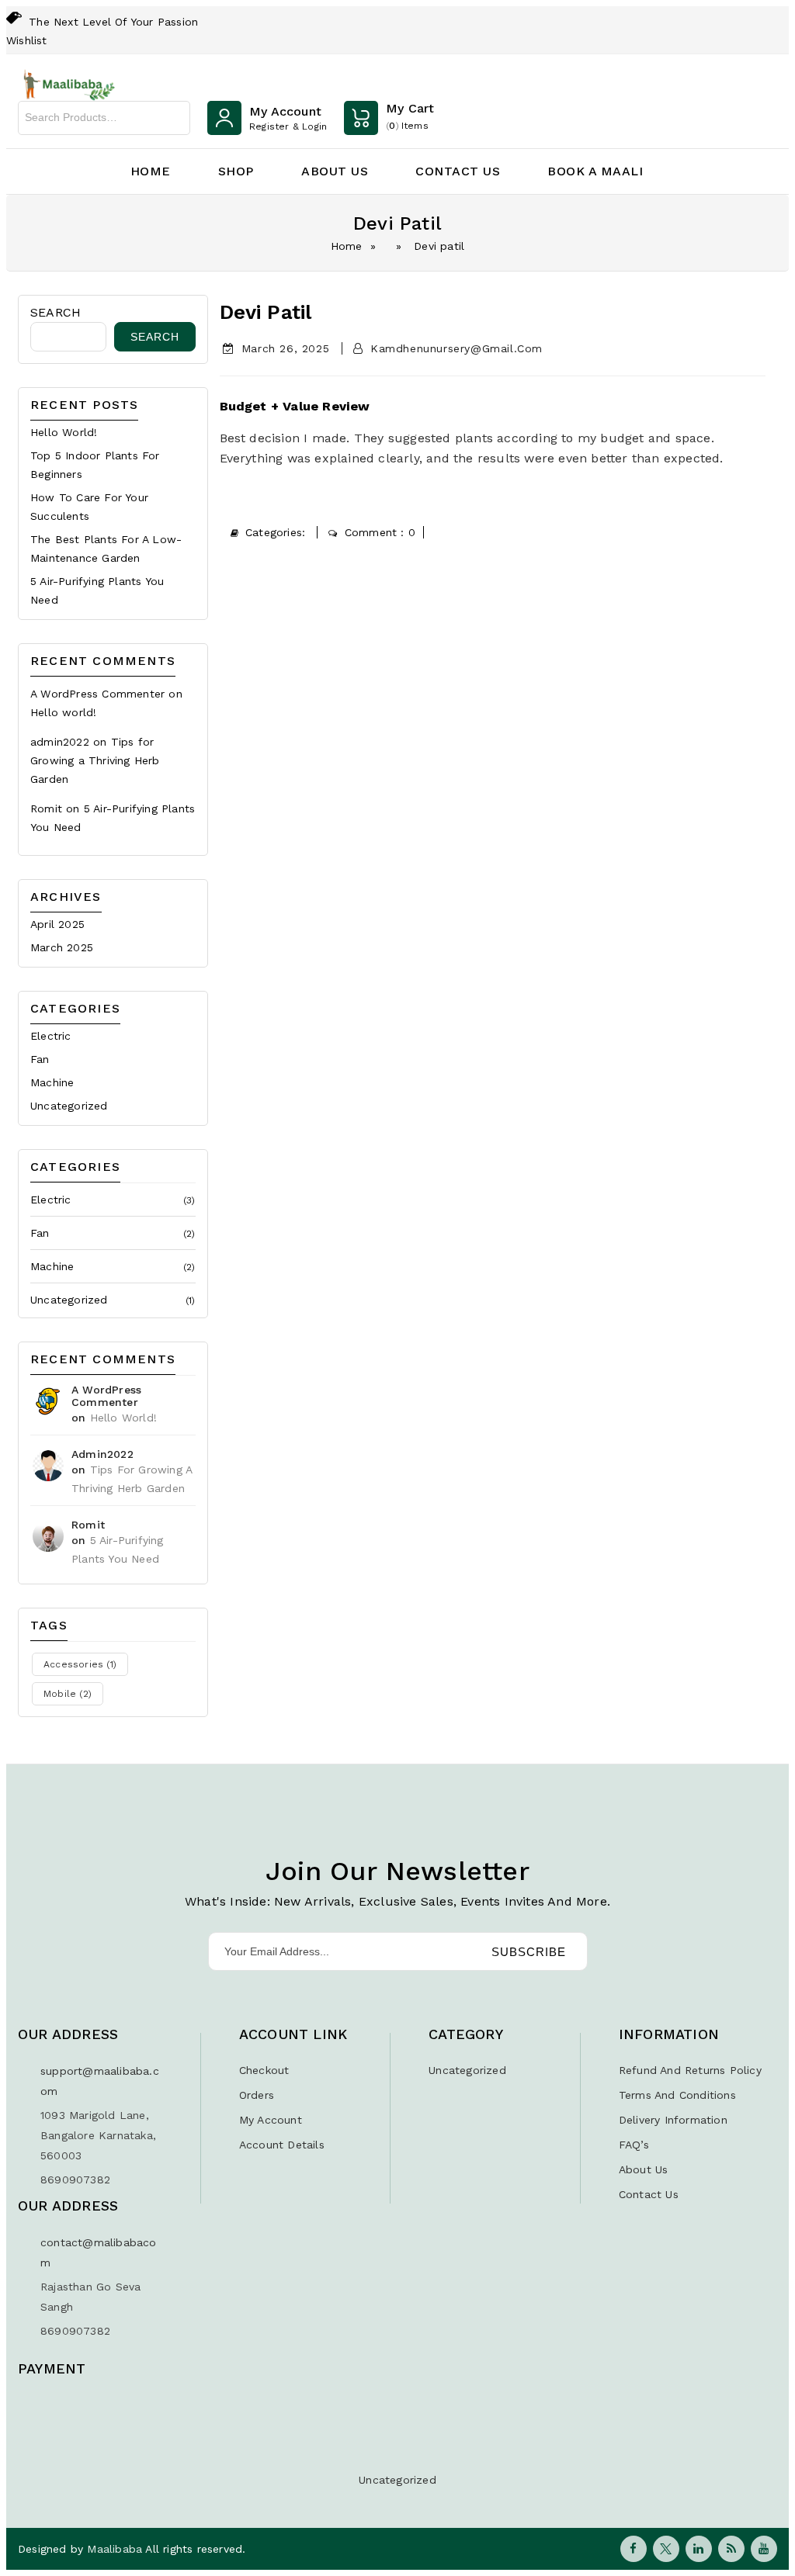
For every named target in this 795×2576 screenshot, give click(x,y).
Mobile (68, 1694)
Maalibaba (116, 2549)
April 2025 (57, 924)
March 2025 (62, 947)
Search (175, 118)
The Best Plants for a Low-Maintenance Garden (106, 549)
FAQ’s (634, 2145)
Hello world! (64, 432)
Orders (257, 2095)
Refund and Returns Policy (690, 2070)
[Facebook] (634, 2549)
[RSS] (731, 2549)
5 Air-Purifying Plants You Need (97, 590)
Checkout (264, 2070)
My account (271, 2120)
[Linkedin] (699, 2549)
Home (151, 171)
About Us (335, 171)
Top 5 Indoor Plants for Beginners (95, 465)
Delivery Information (673, 2120)
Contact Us (458, 171)
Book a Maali (595, 171)
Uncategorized (69, 1106)
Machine (52, 1082)
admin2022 (60, 742)
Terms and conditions (677, 2095)
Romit (46, 808)
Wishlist (27, 40)
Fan (40, 1059)
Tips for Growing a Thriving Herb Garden (95, 760)
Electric (51, 1036)
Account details (282, 2145)
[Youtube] (764, 2549)
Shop (236, 171)
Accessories (80, 1664)
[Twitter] (666, 2549)
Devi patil (266, 312)
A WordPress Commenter (97, 694)
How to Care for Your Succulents (89, 507)
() (410, 116)
